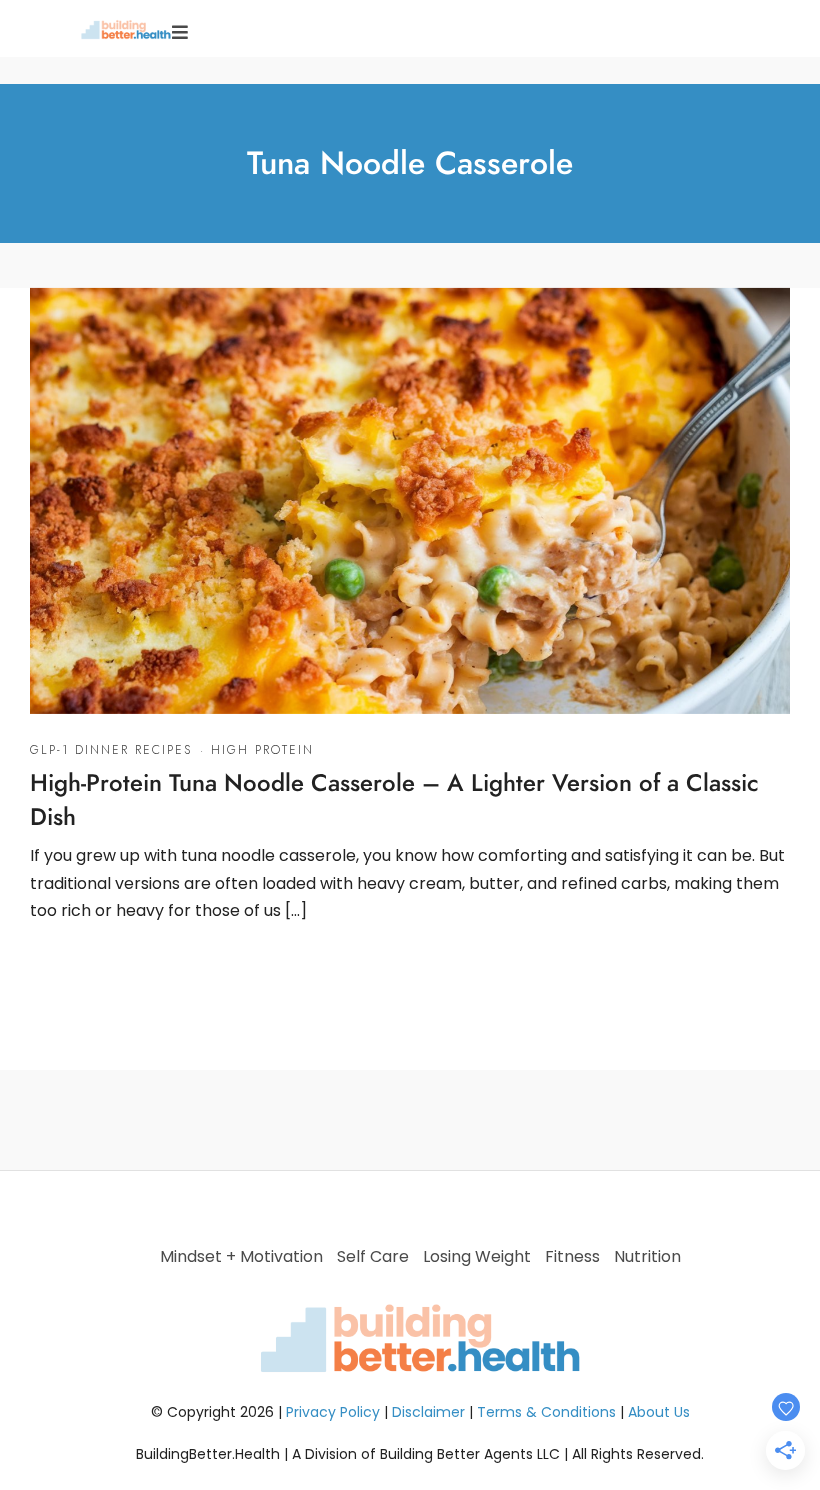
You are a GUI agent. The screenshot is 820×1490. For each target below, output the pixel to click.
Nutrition (647, 1256)
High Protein (262, 750)
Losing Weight (477, 1256)
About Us (659, 1412)
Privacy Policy (333, 1412)
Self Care (373, 1256)
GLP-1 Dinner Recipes (111, 750)
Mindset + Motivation (241, 1256)
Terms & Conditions (546, 1412)
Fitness (572, 1256)
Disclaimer (428, 1412)
